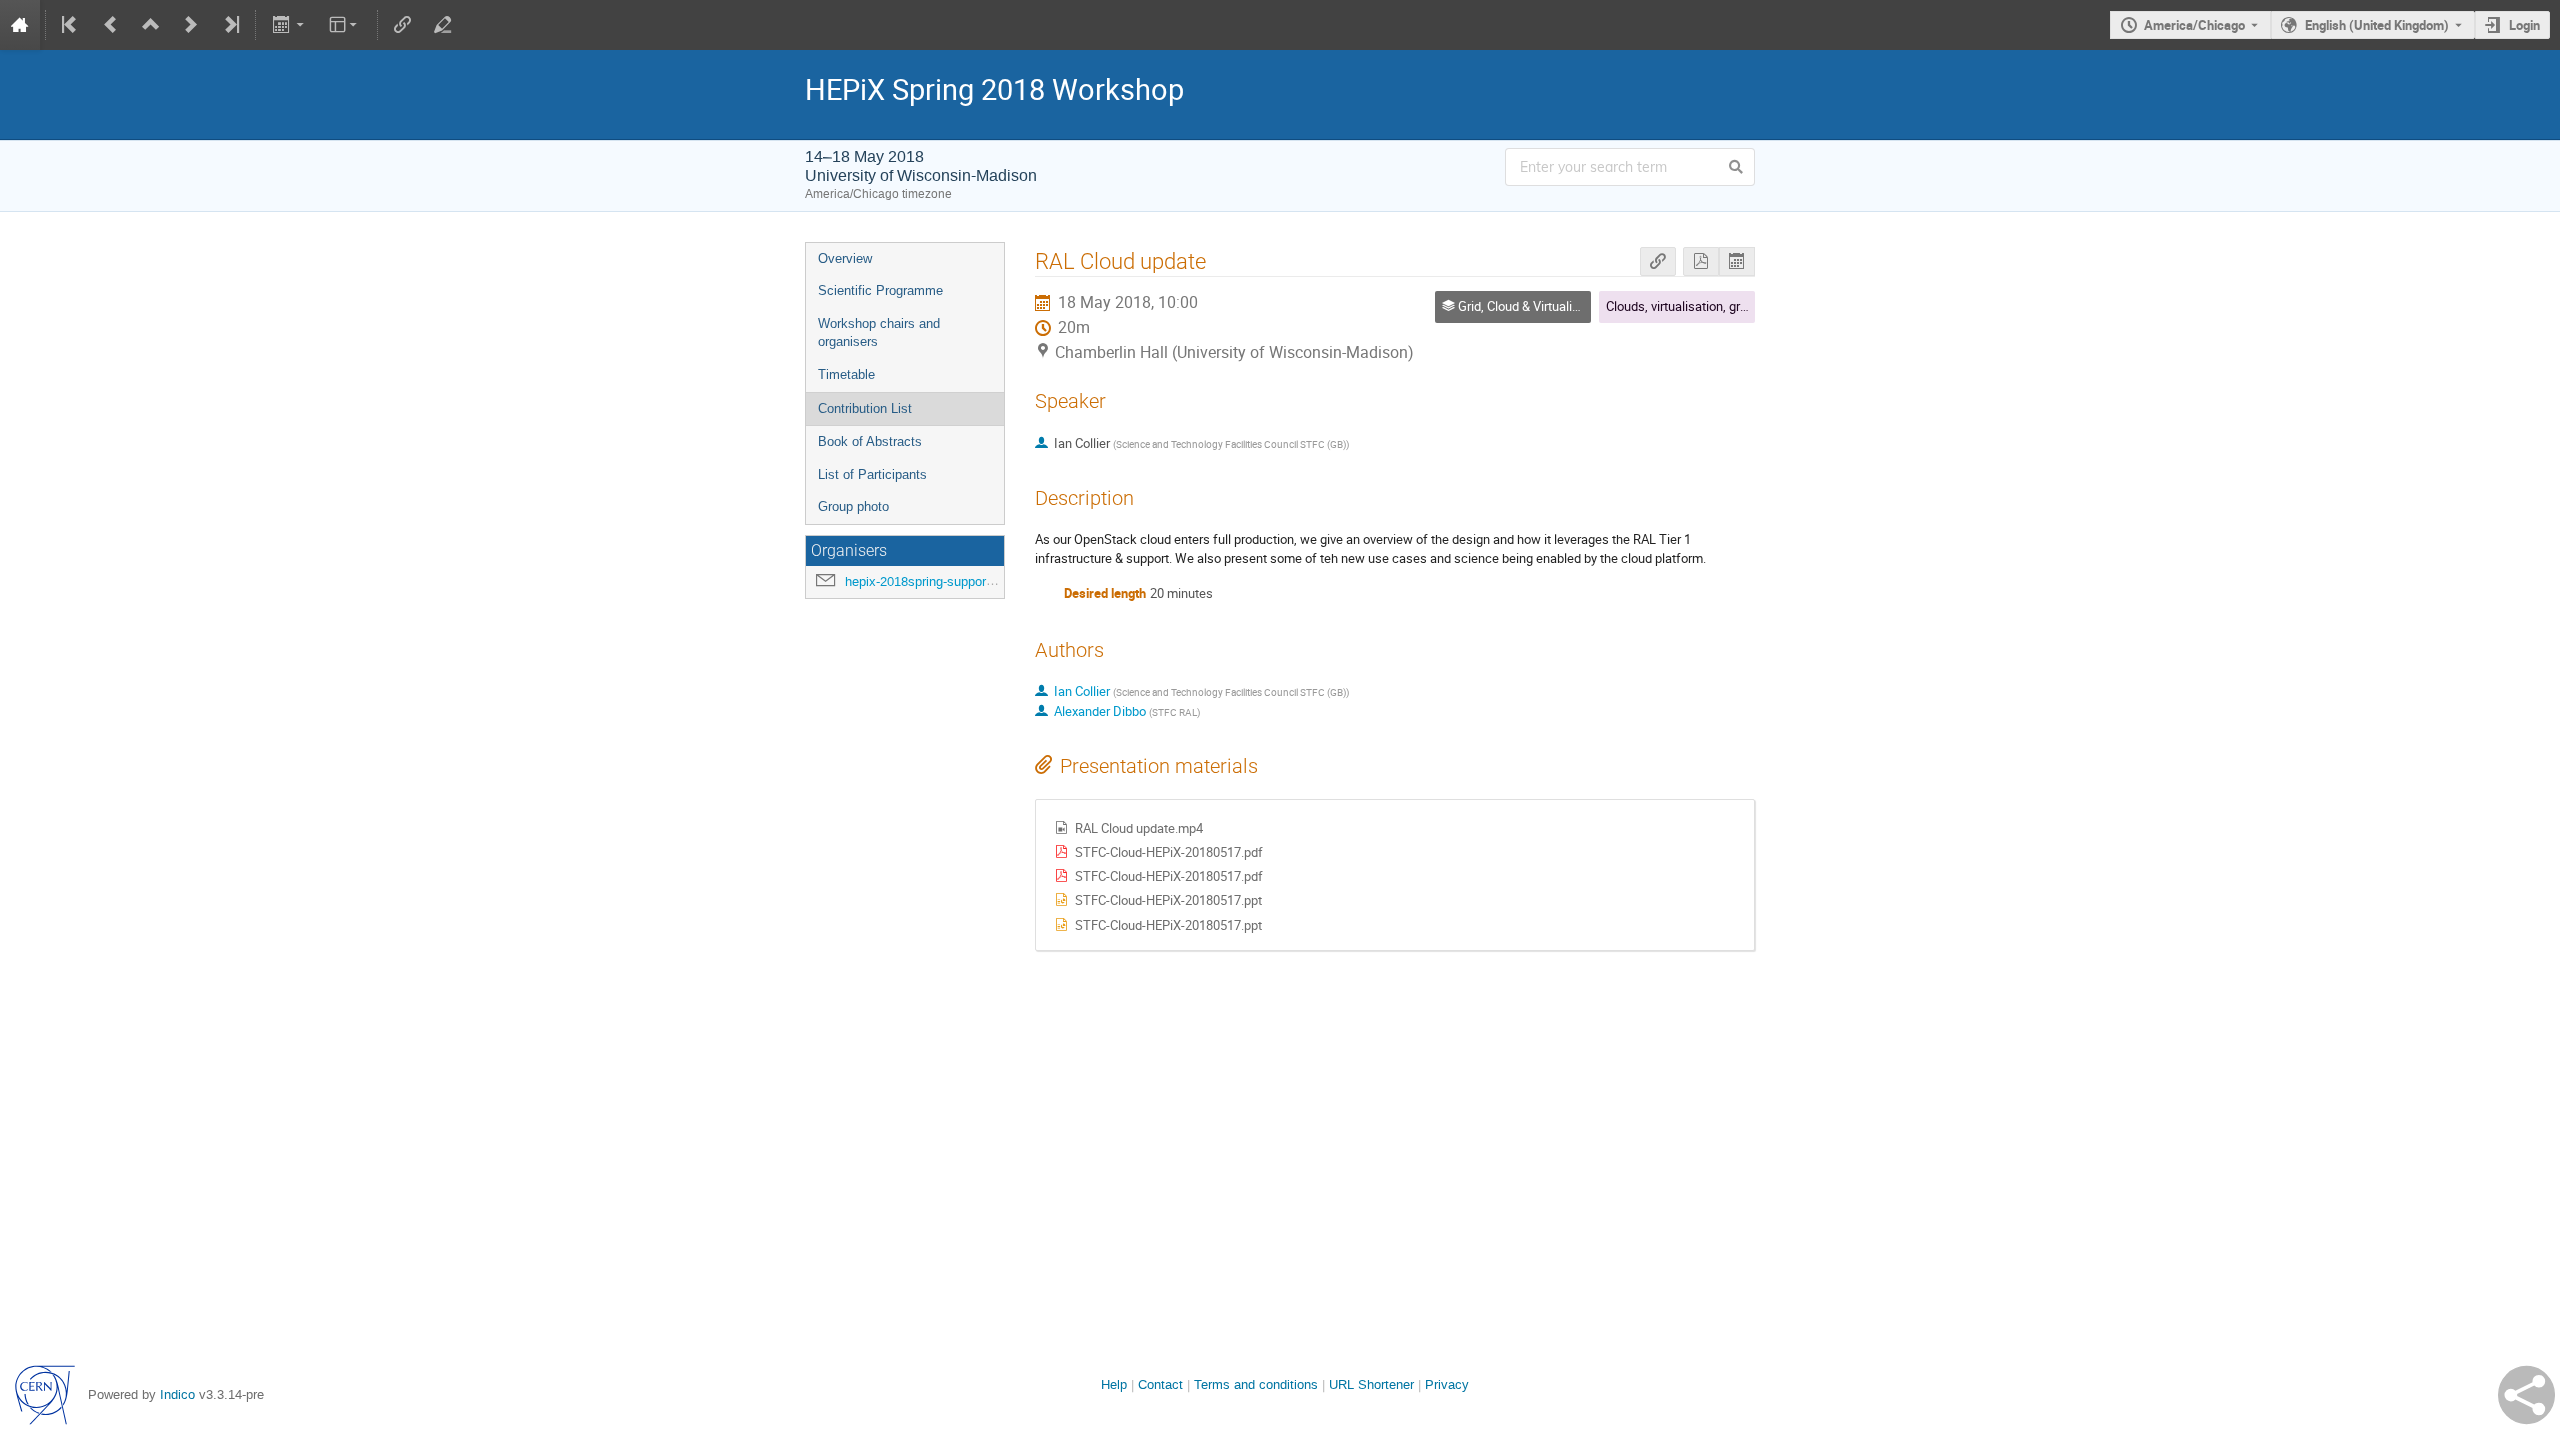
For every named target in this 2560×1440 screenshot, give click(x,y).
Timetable (846, 374)
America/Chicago (2194, 25)
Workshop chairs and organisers (879, 333)
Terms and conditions (1256, 1384)
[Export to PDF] (1701, 261)
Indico (177, 1394)
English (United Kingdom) (2377, 25)
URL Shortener (1371, 1384)
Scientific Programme (880, 290)
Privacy (1447, 1384)
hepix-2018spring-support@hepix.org (950, 581)
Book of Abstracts (870, 441)
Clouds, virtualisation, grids (1681, 306)
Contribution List (865, 408)
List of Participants (872, 474)
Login (2524, 25)
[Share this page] (2526, 1395)
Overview (845, 258)
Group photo (853, 506)
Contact (1160, 1384)
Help (1114, 1384)
